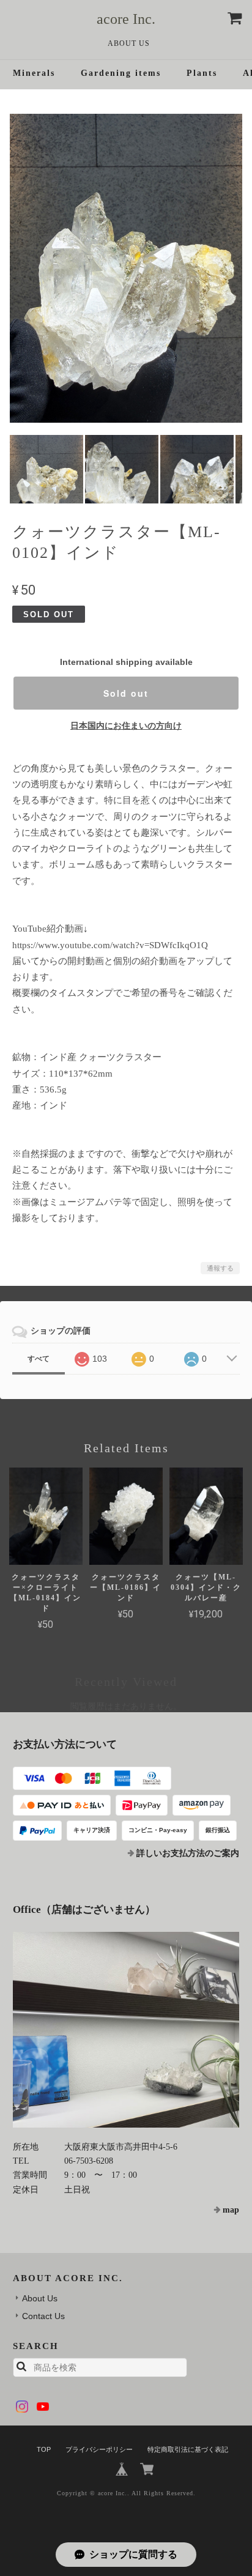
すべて (39, 1359)
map (231, 2210)
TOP (44, 2449)
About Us (129, 43)
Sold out (126, 693)
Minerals (34, 73)
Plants (202, 73)
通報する (220, 1268)
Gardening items (121, 73)
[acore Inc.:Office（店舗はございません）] (126, 2030)
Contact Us (43, 2316)
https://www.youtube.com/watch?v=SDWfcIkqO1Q (110, 945)
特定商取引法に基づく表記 (188, 2449)
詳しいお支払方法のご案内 (188, 1853)
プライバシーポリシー (99, 2449)
